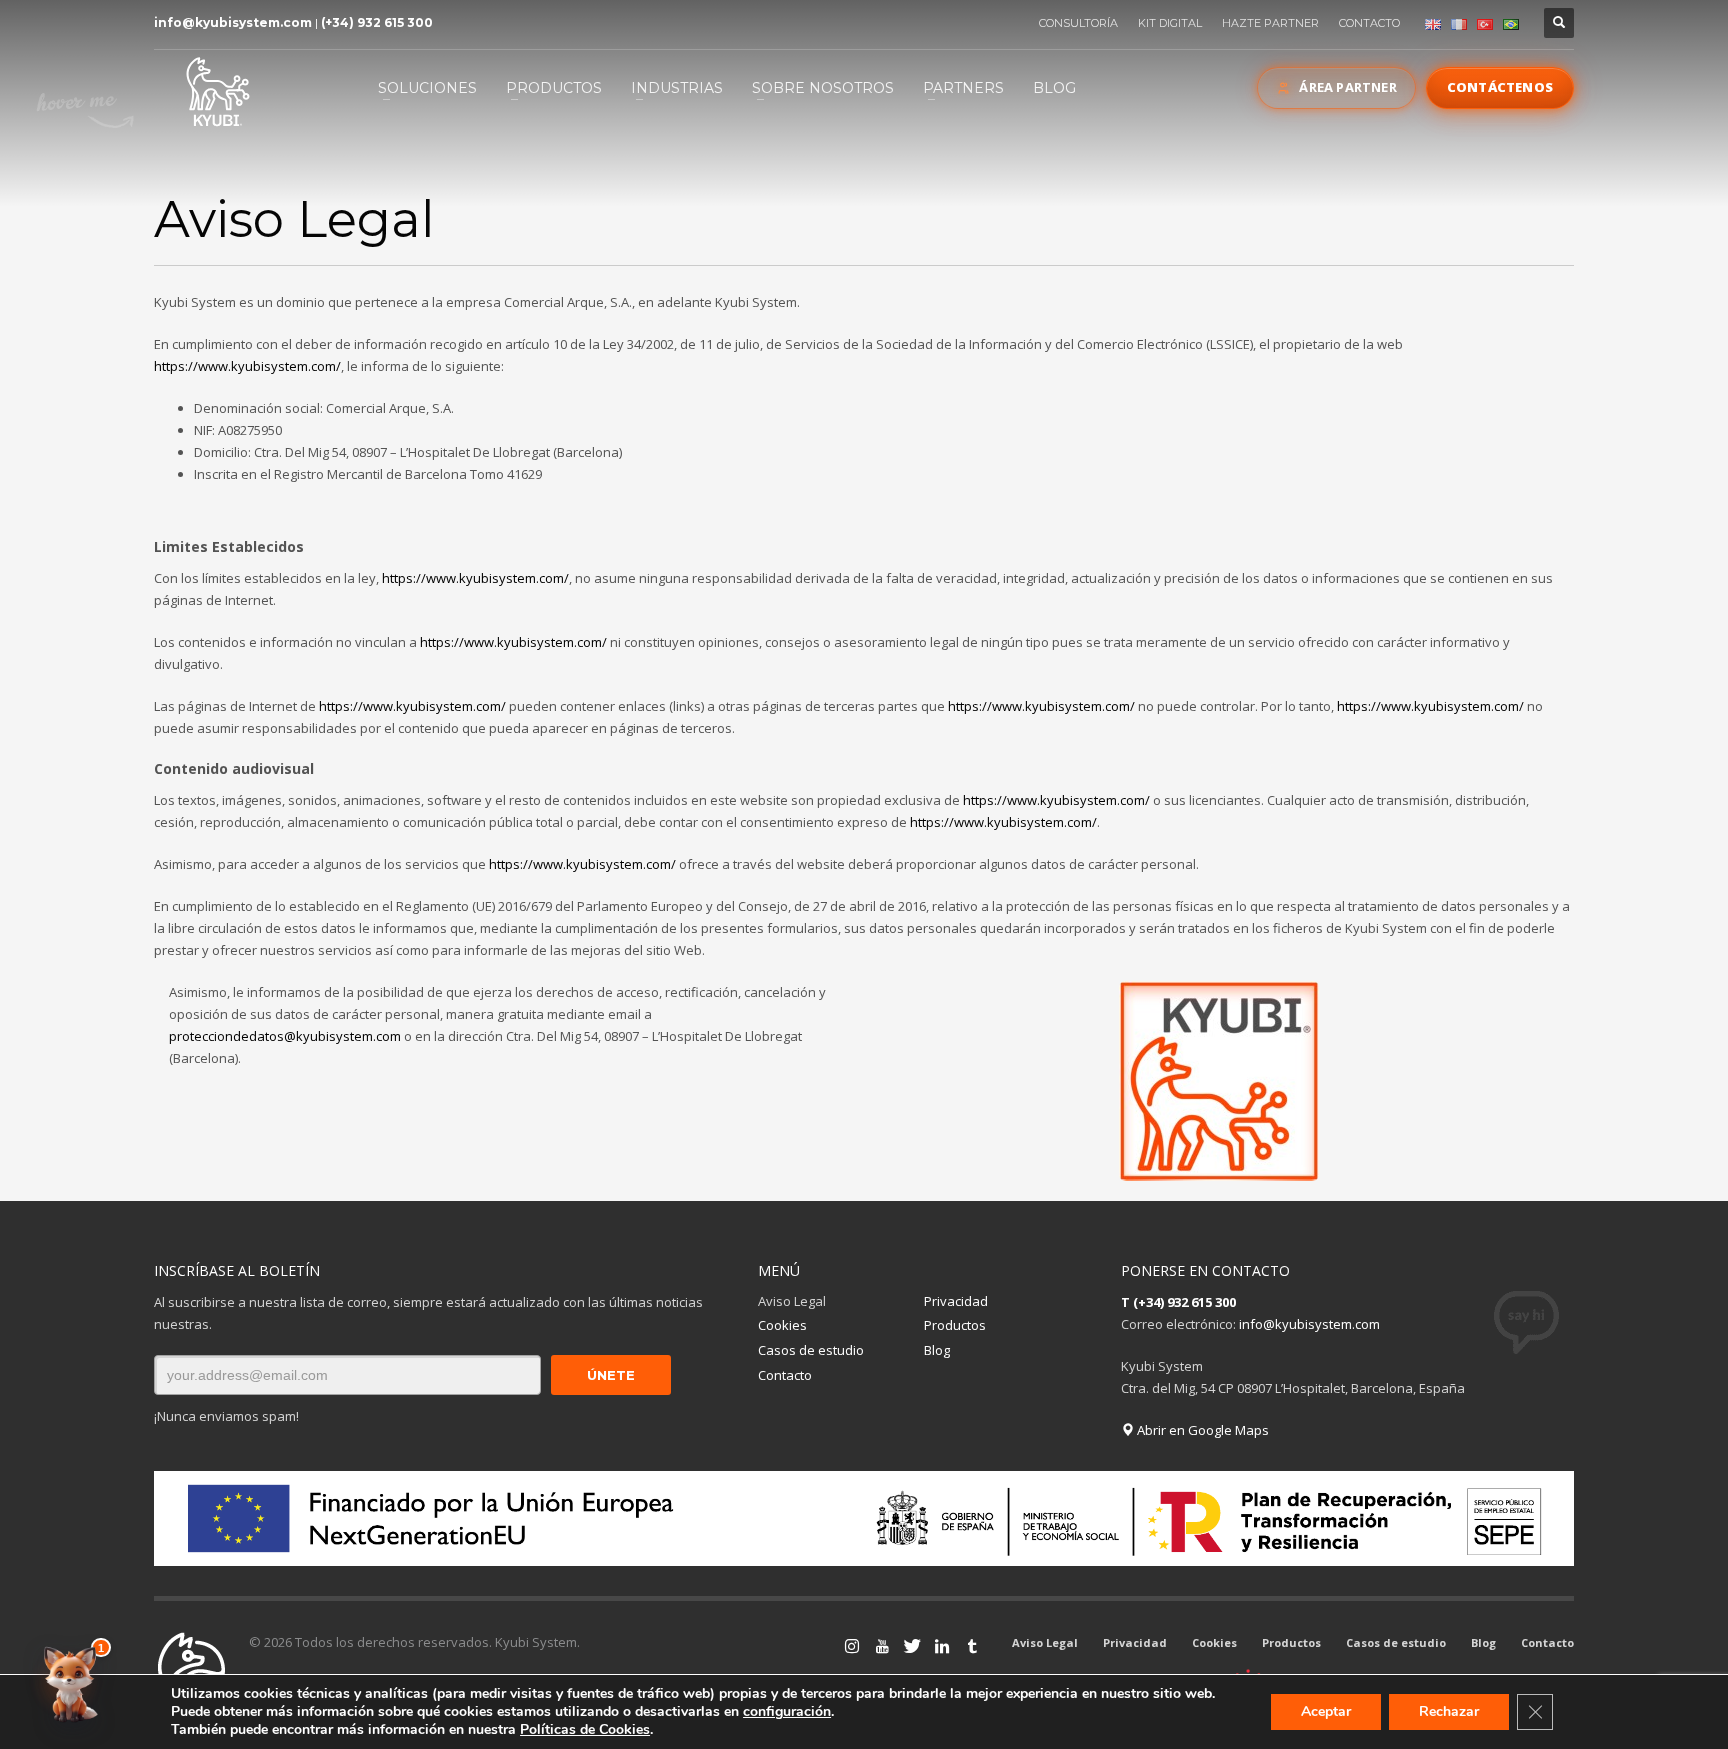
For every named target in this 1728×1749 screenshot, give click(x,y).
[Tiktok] (972, 1646)
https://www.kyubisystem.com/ (247, 366)
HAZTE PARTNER (1270, 23)
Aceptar (1326, 1711)
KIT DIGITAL (1170, 23)
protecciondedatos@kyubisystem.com (285, 1036)
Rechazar (1449, 1711)
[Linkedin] (942, 1646)
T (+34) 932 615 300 (1178, 1302)
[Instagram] (852, 1646)
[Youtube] (882, 1646)
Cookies (782, 1325)
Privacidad (956, 1301)
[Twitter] (912, 1646)
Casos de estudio (811, 1350)
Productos (955, 1325)
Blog (937, 1350)
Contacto (785, 1375)
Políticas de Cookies (585, 1729)
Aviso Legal (792, 1301)
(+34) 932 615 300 (377, 22)
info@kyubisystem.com (233, 22)
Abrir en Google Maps (1201, 1430)
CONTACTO (1369, 23)
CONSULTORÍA (1078, 23)
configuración (787, 1712)
